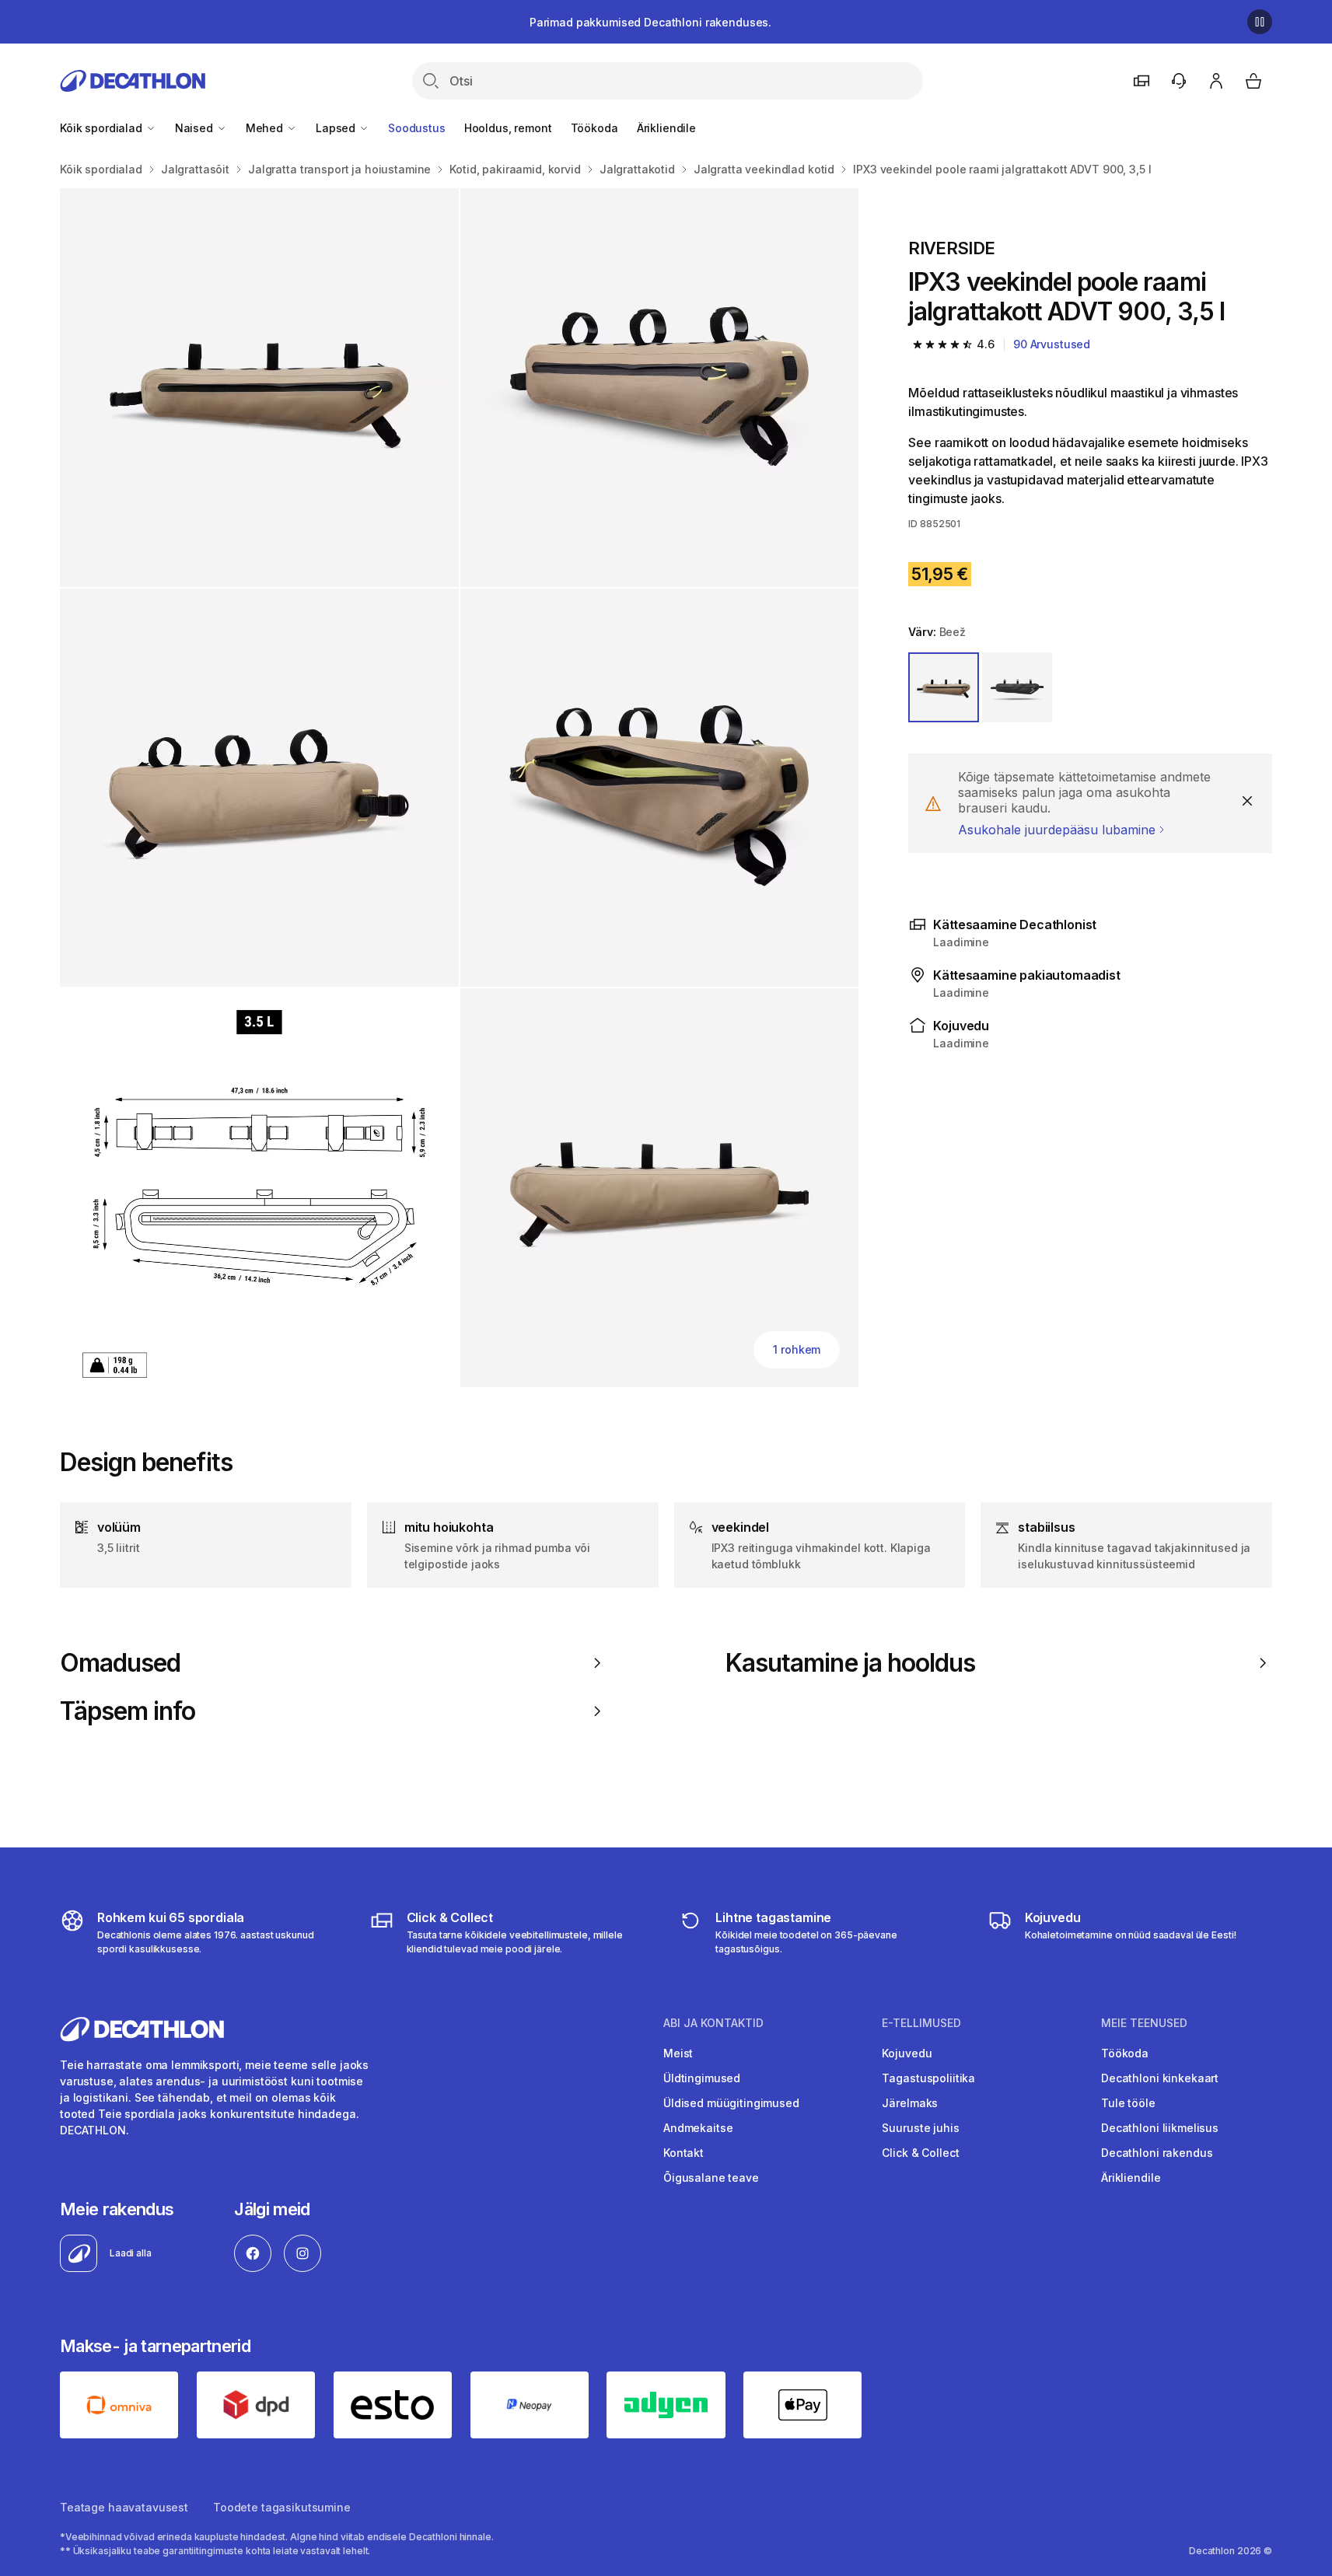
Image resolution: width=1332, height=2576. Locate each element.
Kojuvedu (907, 2053)
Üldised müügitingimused (731, 2103)
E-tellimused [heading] (921, 2023)
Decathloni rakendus (1157, 2153)
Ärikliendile (666, 128)
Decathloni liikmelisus (1160, 2128)
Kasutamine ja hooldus (850, 1663)
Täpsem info (128, 1711)
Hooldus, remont (508, 128)
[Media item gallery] (459, 788)
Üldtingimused (702, 2078)
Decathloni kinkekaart (1160, 2078)
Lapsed (337, 128)
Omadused (120, 1663)
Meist (678, 2053)
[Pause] (1260, 22)
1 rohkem (797, 1349)
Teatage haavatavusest (124, 2507)
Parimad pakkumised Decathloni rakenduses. (650, 22)
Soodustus (417, 128)
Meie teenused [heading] (1144, 2023)
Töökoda (594, 128)
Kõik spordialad (103, 128)
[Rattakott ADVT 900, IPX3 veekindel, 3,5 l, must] (259, 388)
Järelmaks (910, 2103)
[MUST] (1017, 687)
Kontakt (683, 2153)
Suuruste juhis (920, 2128)
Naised (196, 128)
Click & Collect (920, 2153)
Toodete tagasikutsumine (282, 2507)
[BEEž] (943, 687)
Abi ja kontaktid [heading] (713, 2023)
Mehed (266, 128)
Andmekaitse (698, 2128)
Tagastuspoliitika (928, 2078)
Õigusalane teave (711, 2178)
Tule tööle (1128, 2103)
